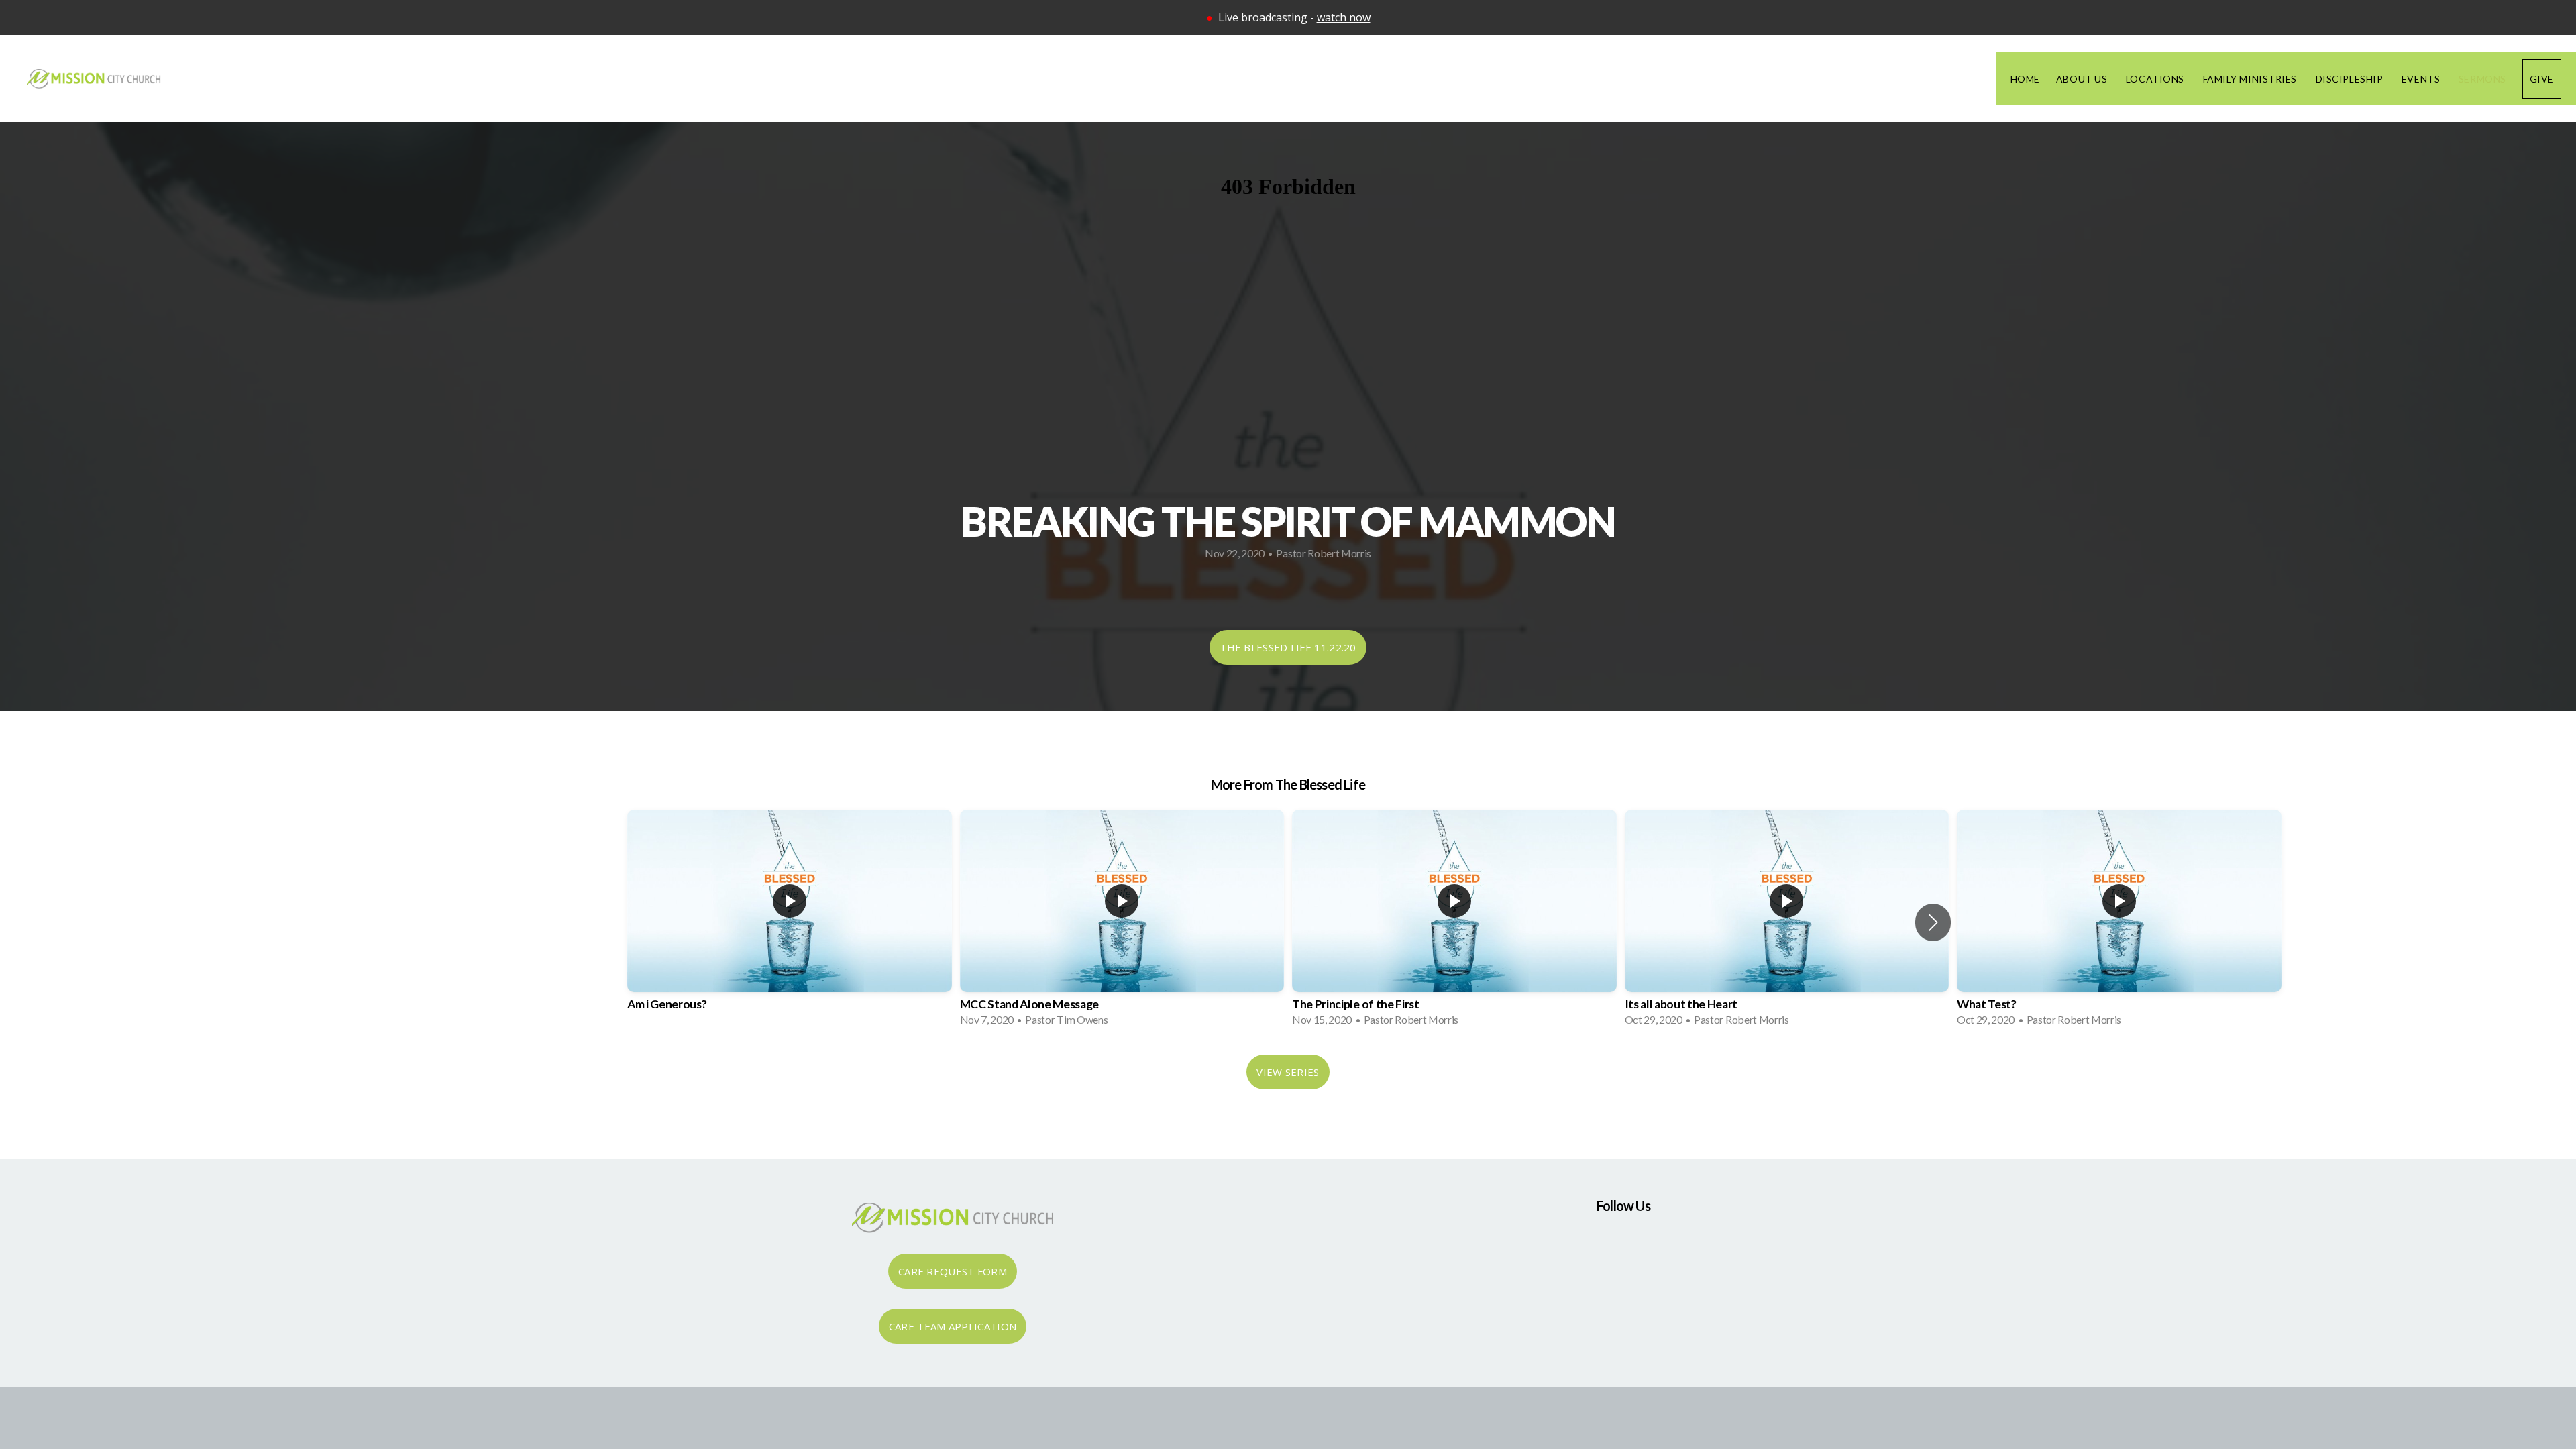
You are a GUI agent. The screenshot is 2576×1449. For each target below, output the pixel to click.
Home (2025, 79)
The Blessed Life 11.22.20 (1288, 647)
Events (2422, 79)
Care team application (953, 1326)
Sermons (2482, 79)
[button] (1933, 922)
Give (2542, 79)
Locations (2156, 79)
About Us (2083, 79)
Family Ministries (2251, 79)
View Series (1288, 1072)
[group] (790, 922)
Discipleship (2351, 79)
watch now (1344, 17)
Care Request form (953, 1271)
